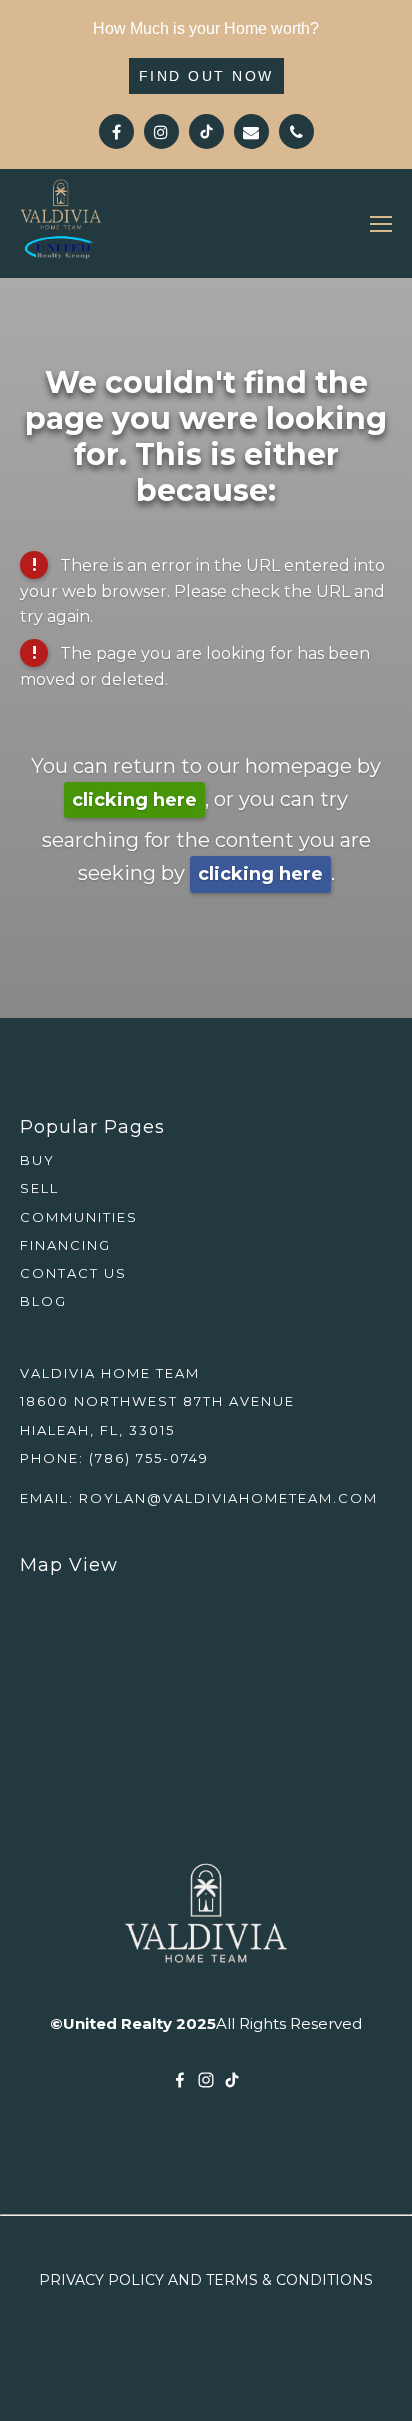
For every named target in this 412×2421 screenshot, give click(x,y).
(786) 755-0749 (149, 1458)
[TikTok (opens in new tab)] (232, 2080)
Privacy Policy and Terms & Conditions (206, 2280)
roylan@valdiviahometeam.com (228, 1498)
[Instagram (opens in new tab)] (206, 2080)
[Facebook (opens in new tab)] (180, 2080)
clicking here (134, 800)
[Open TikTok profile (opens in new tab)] (206, 131)
